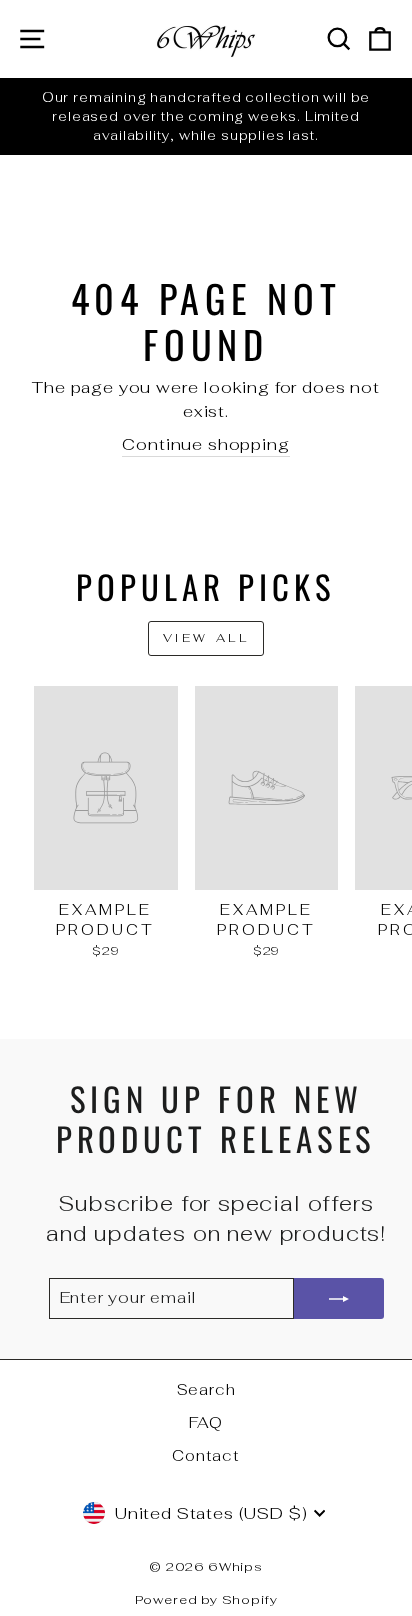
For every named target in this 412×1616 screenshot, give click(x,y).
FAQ (205, 1422)
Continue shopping (205, 444)
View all (206, 638)
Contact (206, 1455)
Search (206, 1389)
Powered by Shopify (206, 1599)
